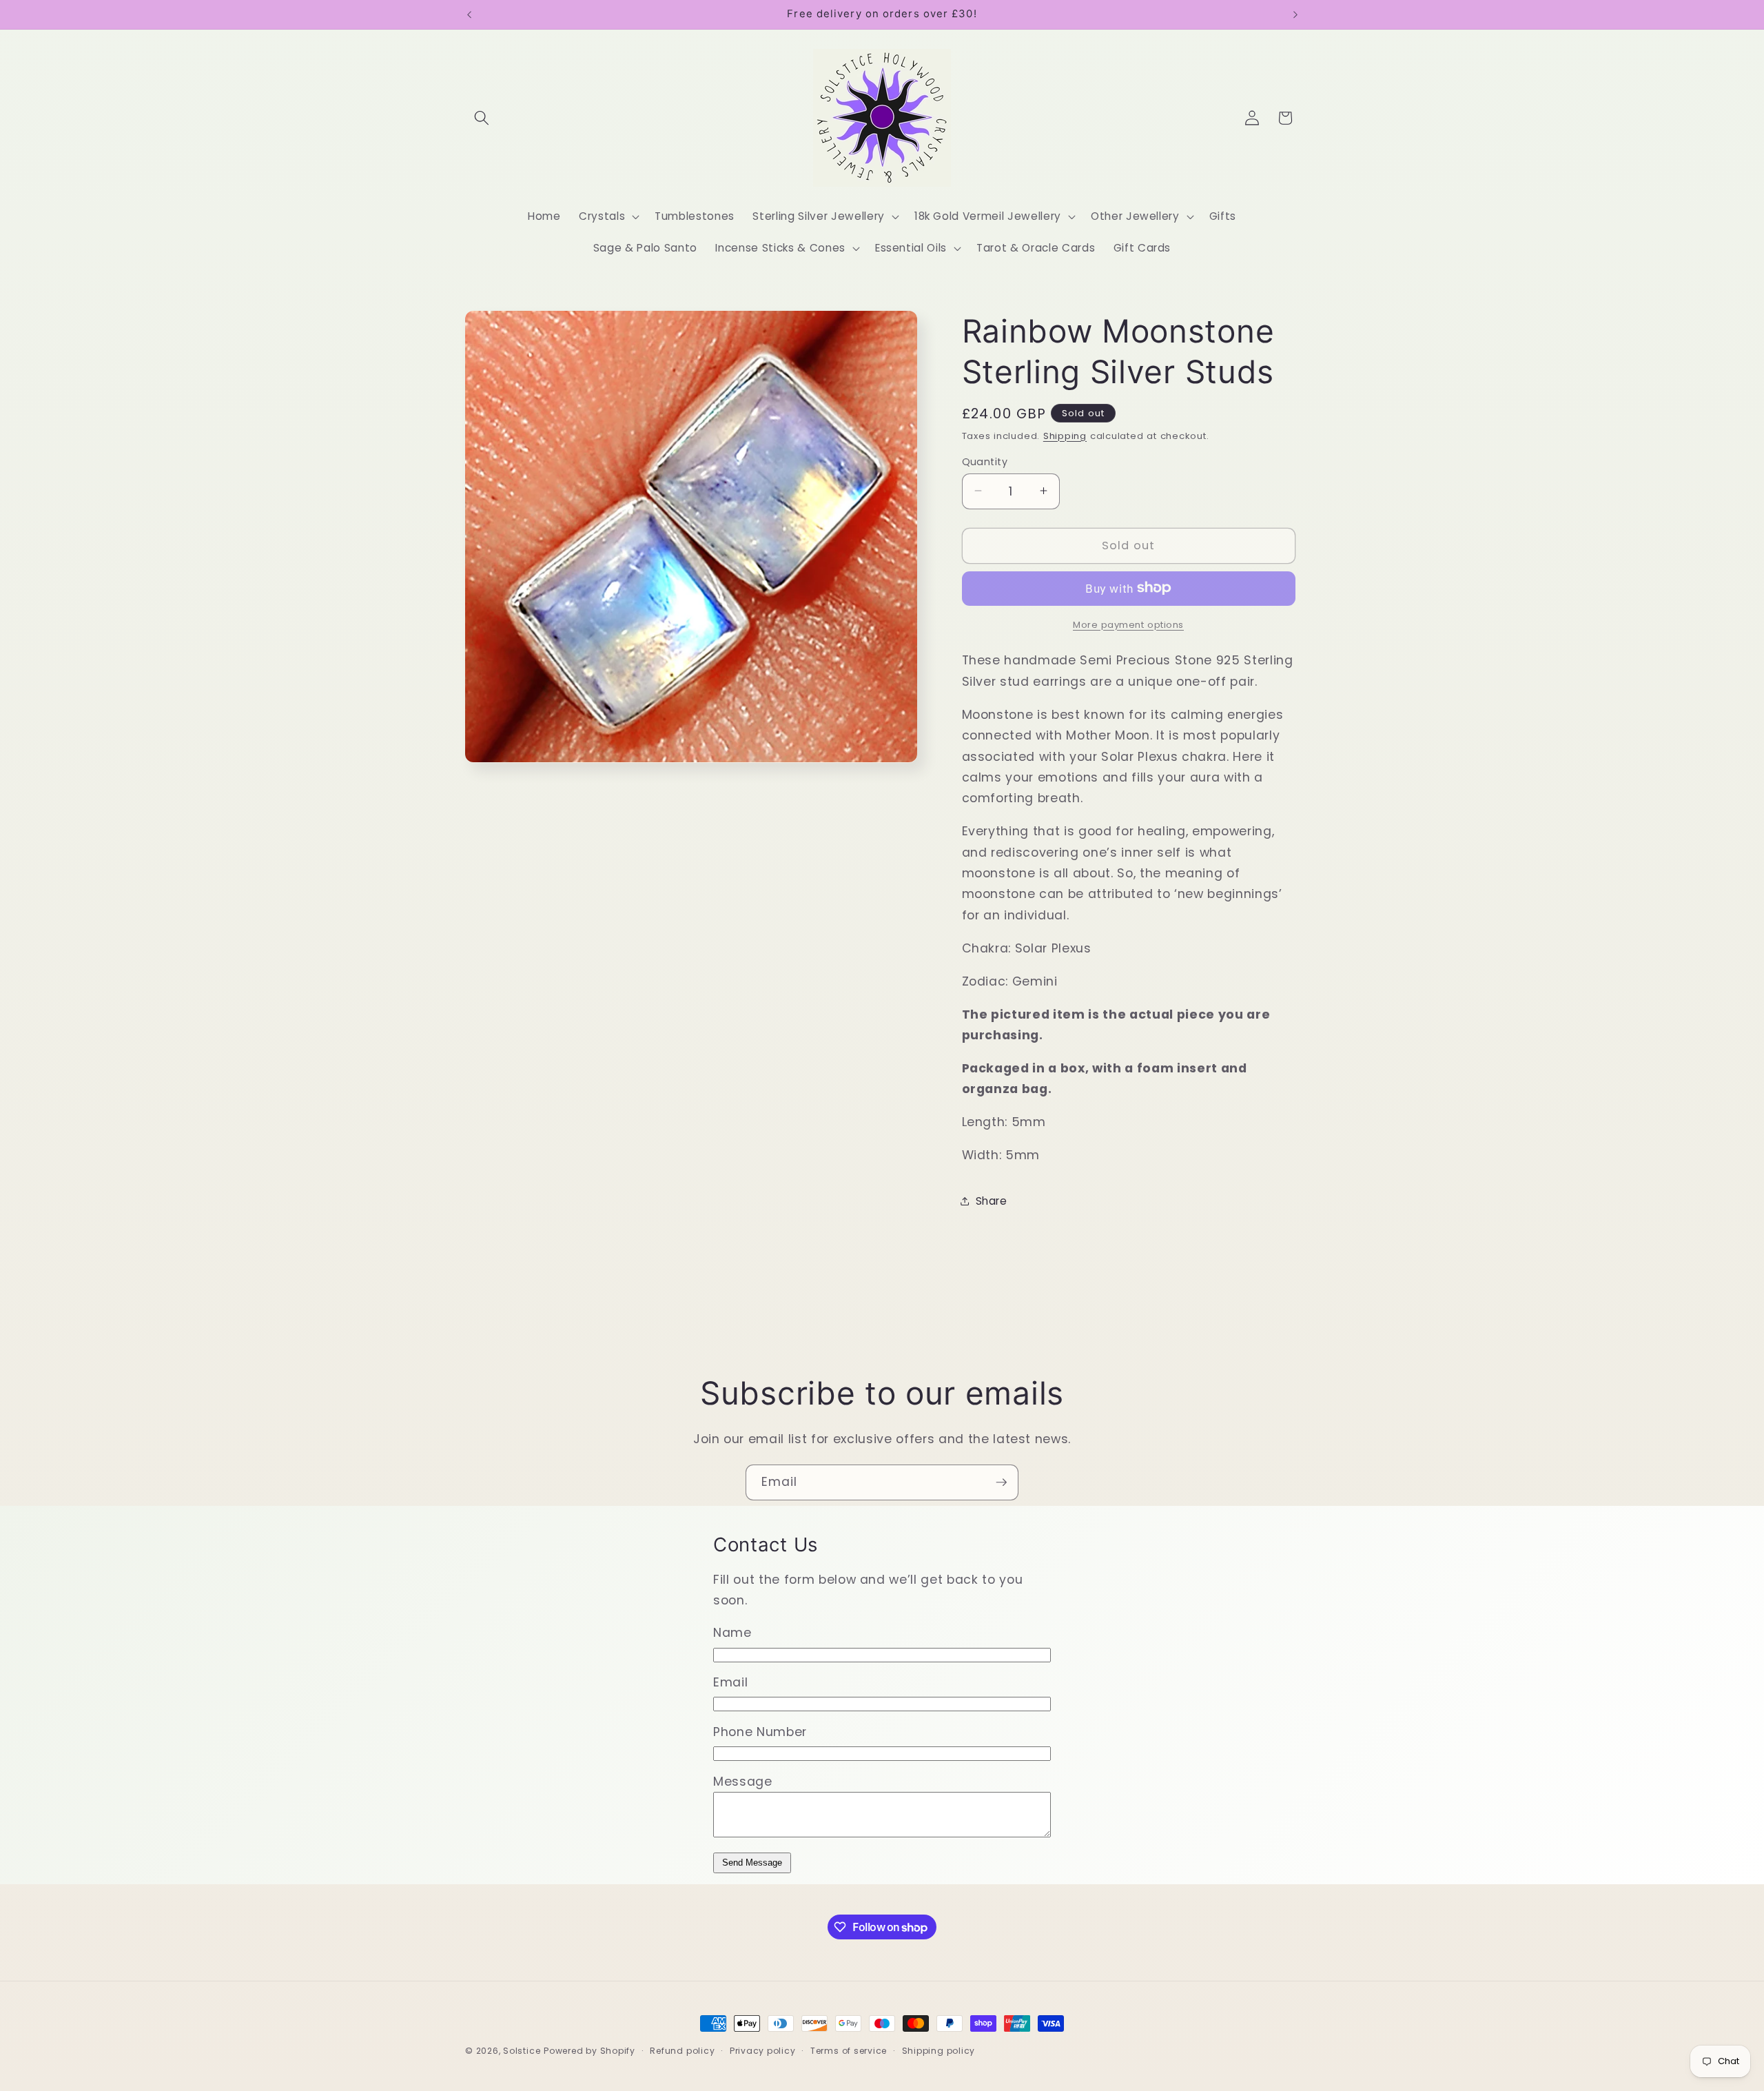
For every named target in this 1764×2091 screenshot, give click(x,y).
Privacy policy (763, 2051)
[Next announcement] (1295, 14)
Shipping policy (939, 2051)
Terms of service (849, 2051)
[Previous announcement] (469, 14)
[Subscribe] (1001, 1482)
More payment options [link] (1128, 624)
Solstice (522, 2051)
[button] (482, 118)
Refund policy (682, 2051)
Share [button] (992, 1201)
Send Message (752, 1863)
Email (730, 1682)
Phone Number (760, 1732)
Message (743, 1782)
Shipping (1065, 435)
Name (732, 1633)
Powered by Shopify (589, 2051)
